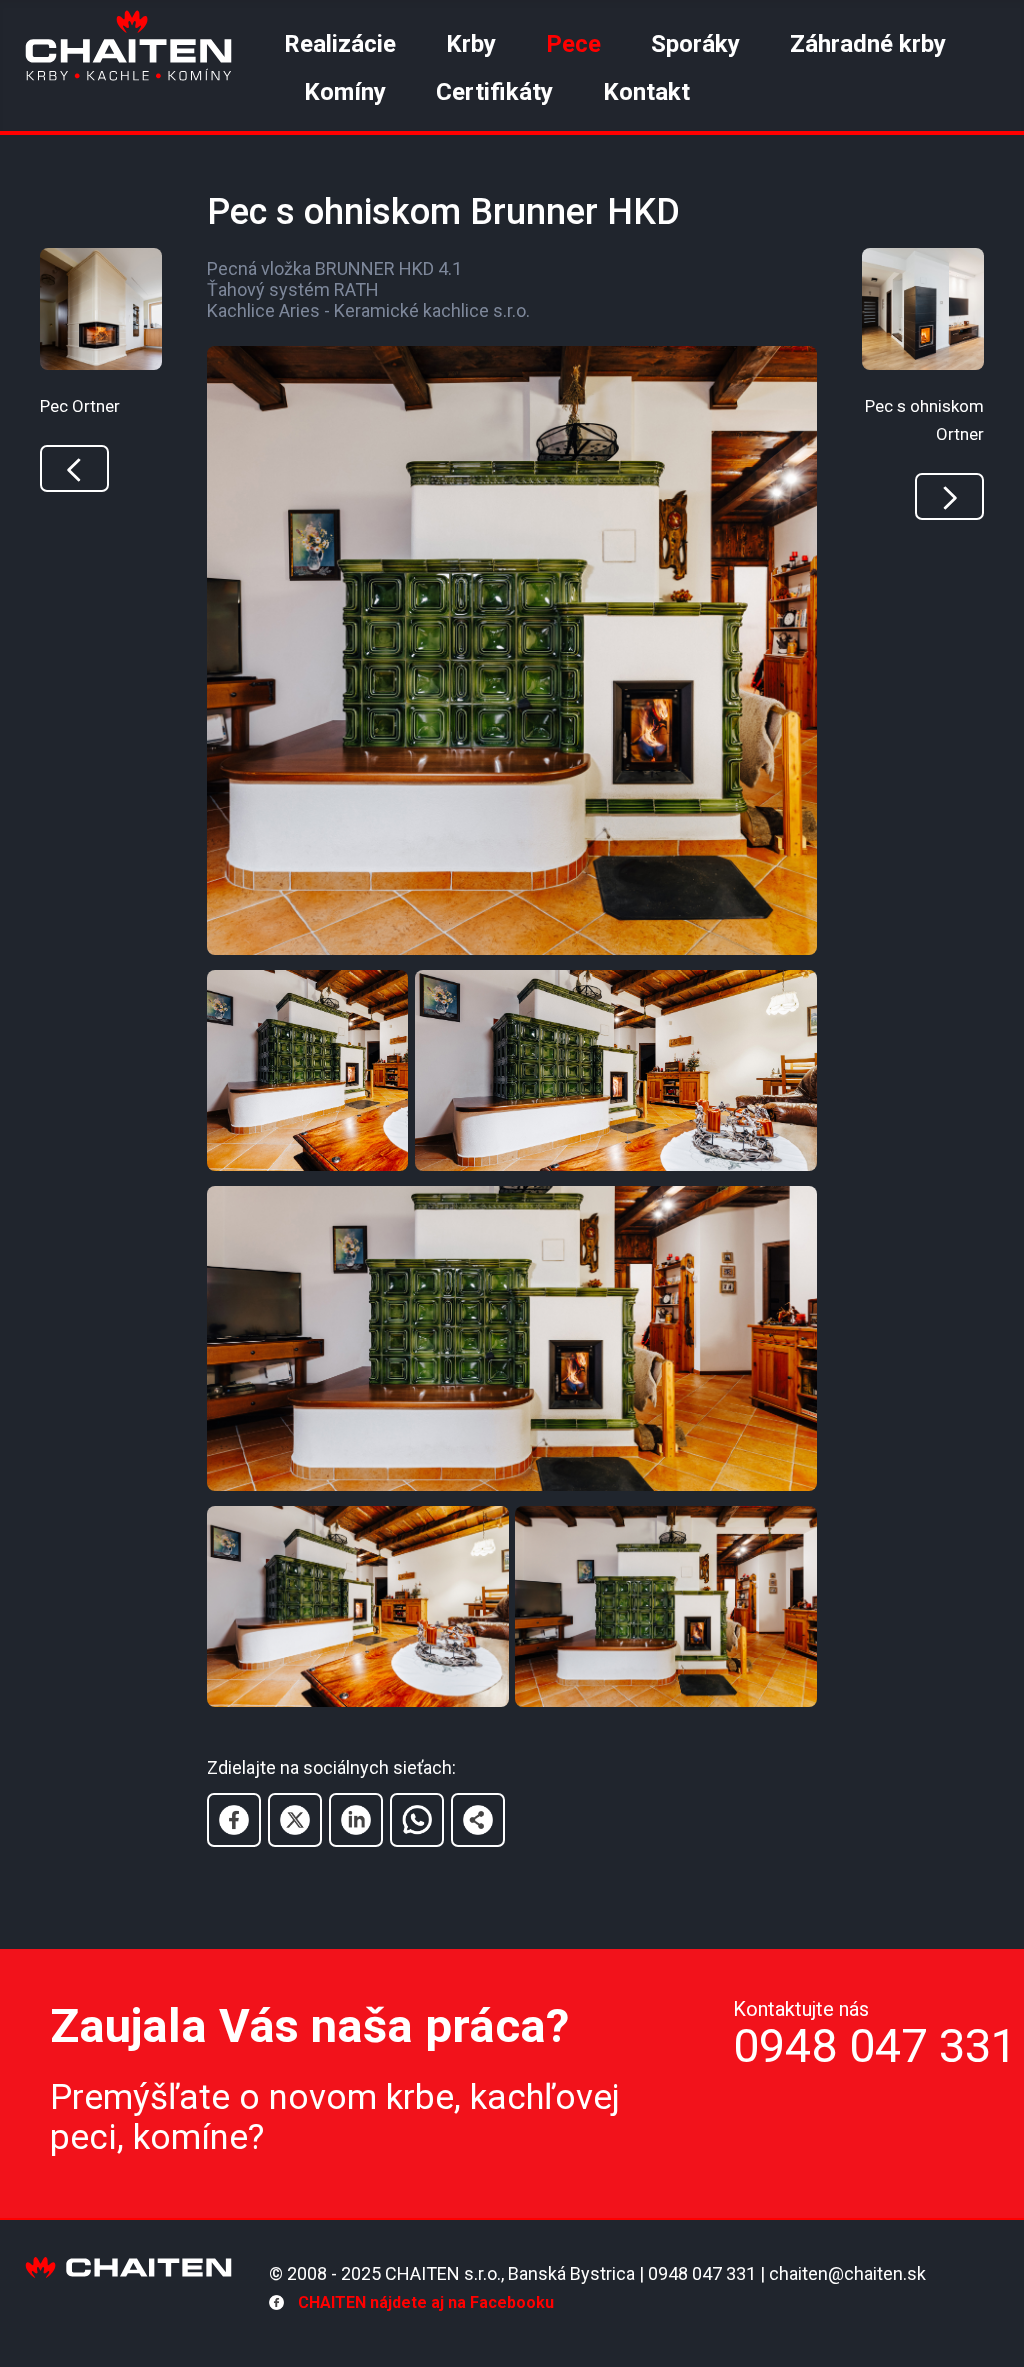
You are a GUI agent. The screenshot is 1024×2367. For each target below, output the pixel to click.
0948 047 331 (875, 2045)
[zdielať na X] (295, 1820)
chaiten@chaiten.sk (847, 2273)
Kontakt (646, 92)
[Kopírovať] (478, 1820)
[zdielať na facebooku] (234, 1820)
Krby (471, 44)
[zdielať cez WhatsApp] (417, 1820)
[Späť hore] (887, 2326)
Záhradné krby (868, 44)
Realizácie (340, 44)
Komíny (345, 92)
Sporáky (695, 44)
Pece (573, 44)
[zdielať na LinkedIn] (356, 1820)
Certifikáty (494, 92)
